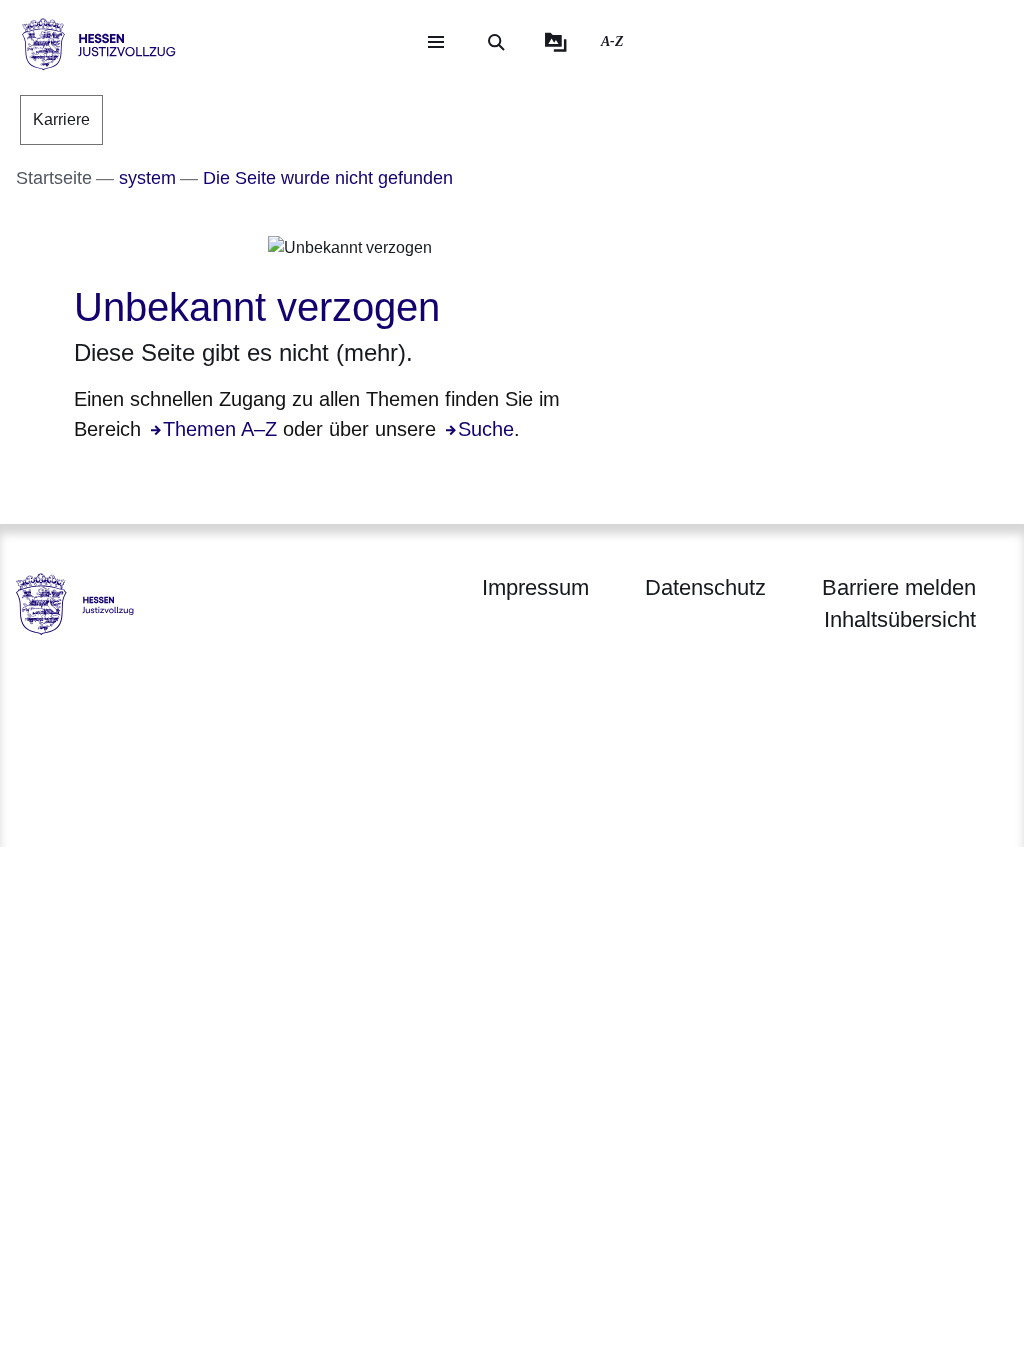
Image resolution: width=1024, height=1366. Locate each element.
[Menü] (436, 42)
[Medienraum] (556, 42)
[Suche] (496, 42)
